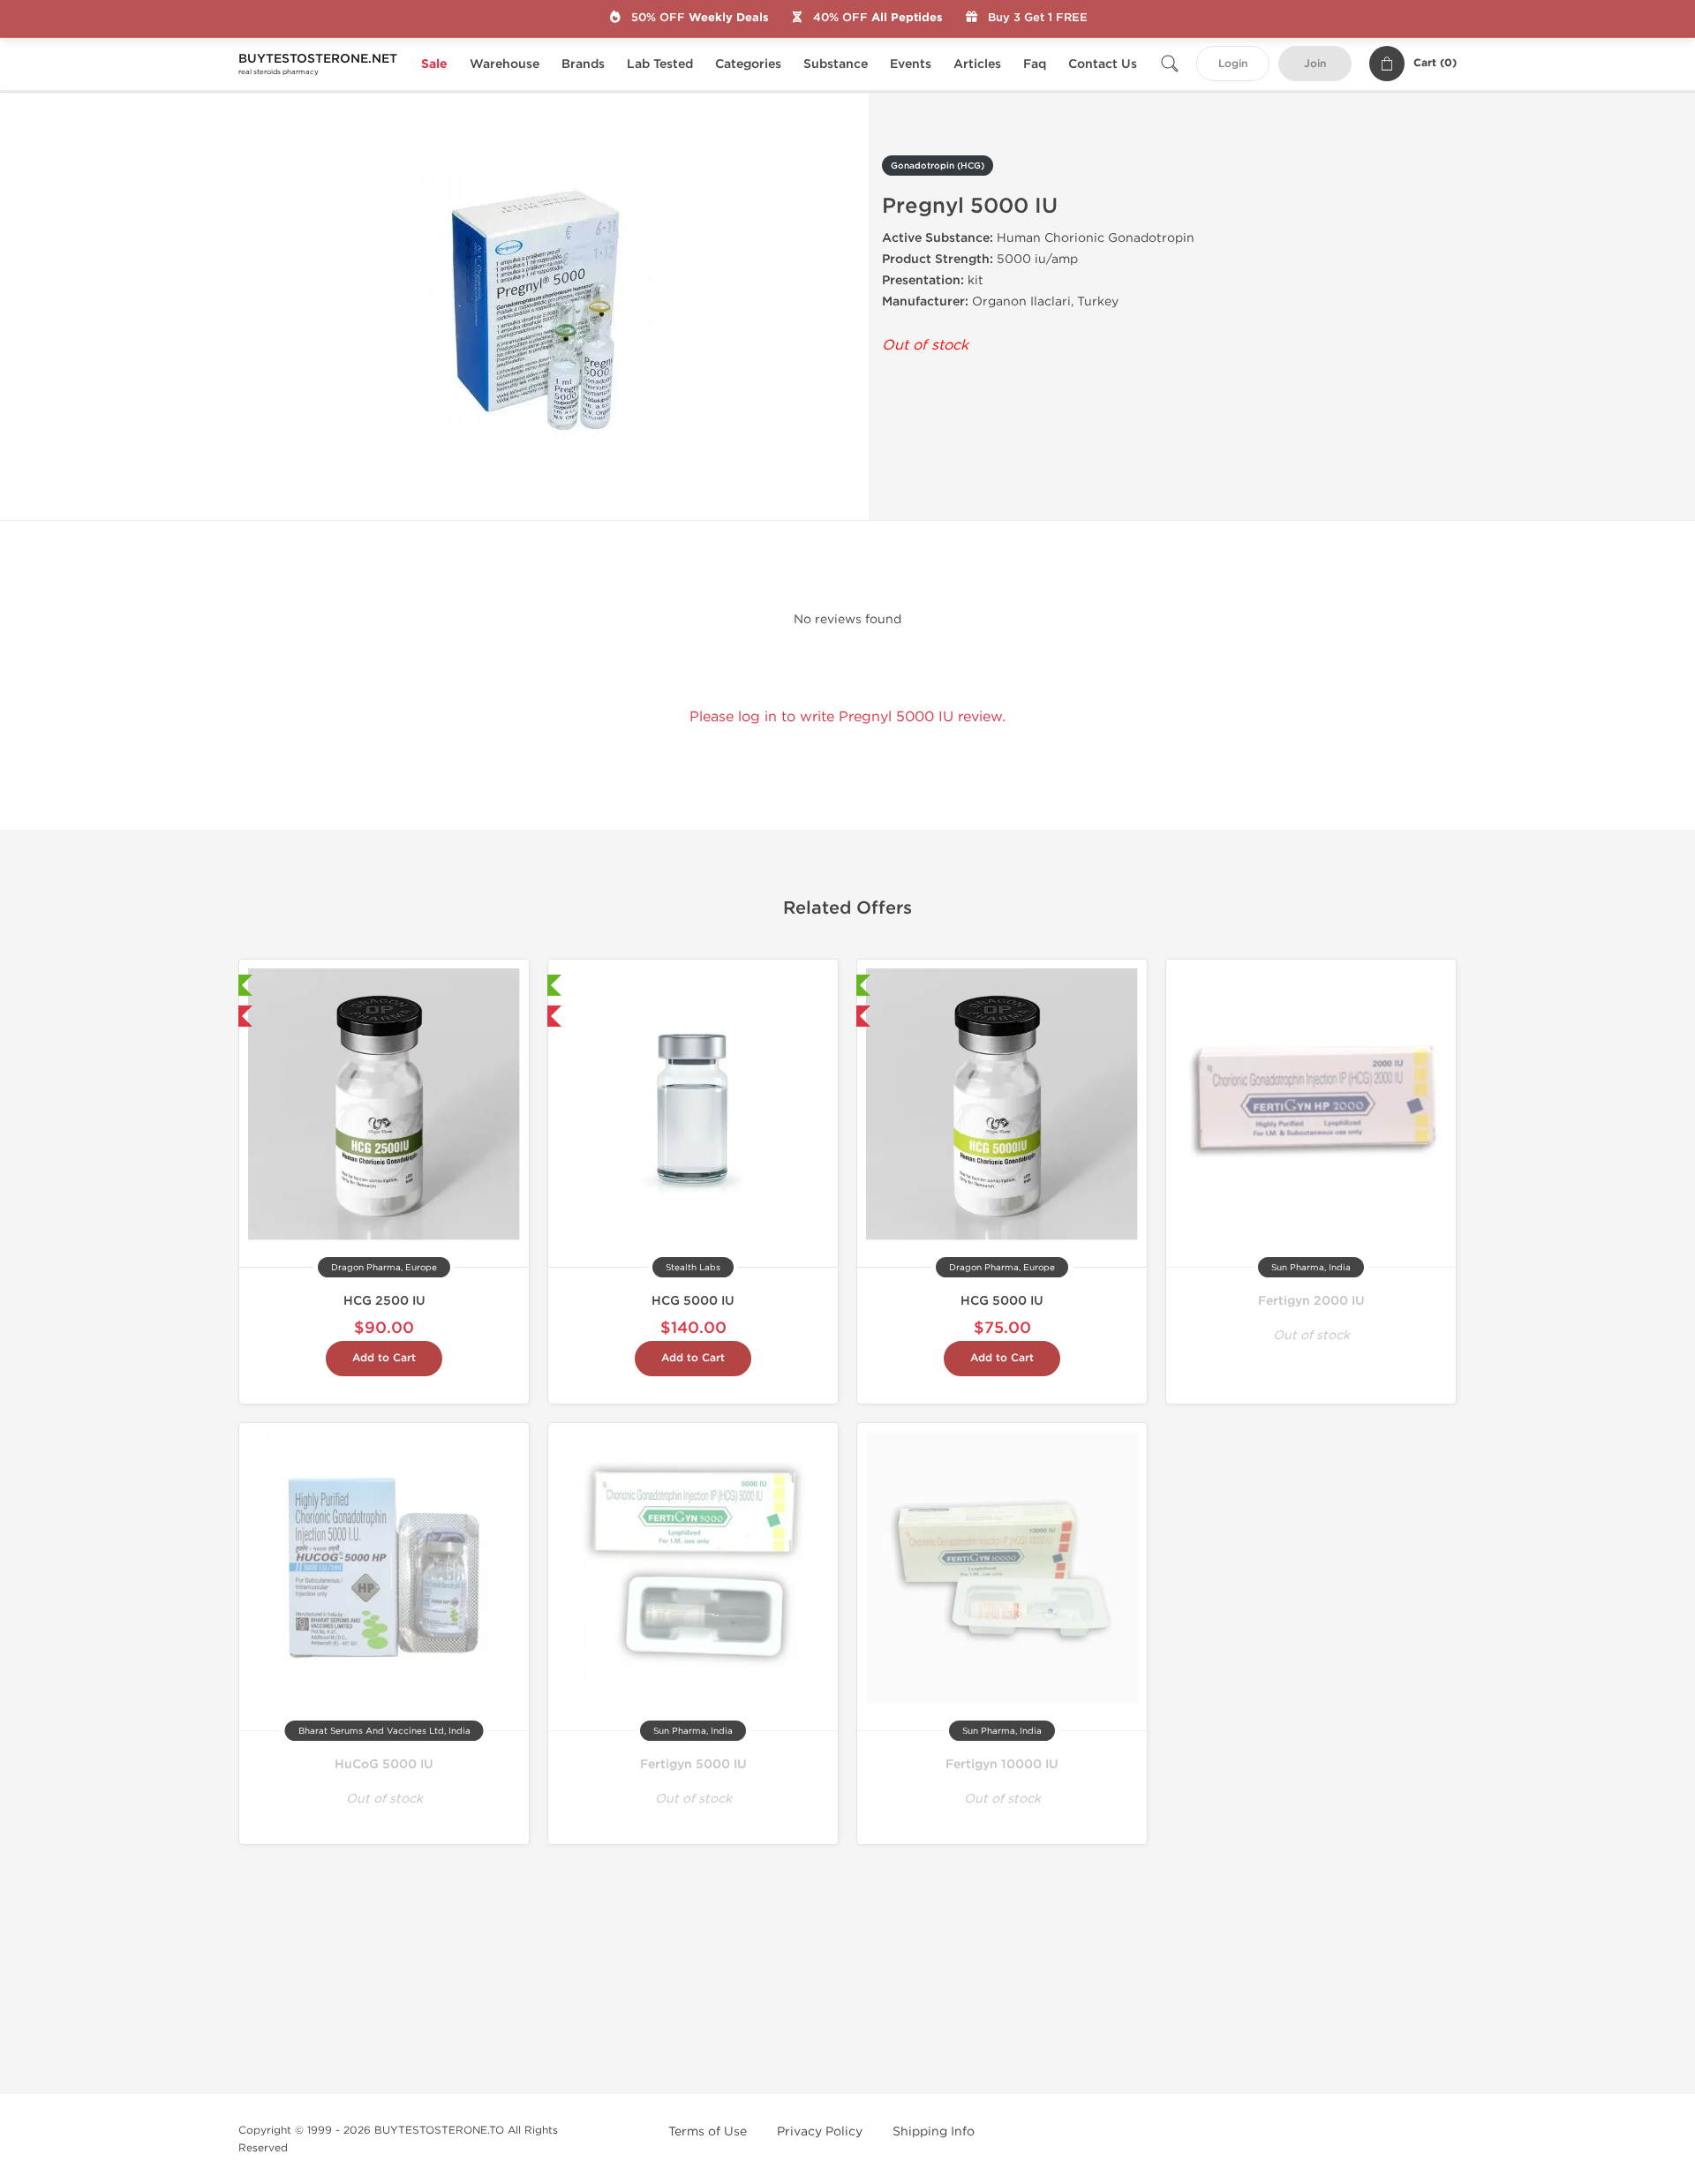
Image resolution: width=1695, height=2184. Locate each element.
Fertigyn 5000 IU (693, 1764)
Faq (1035, 64)
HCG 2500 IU (384, 1301)
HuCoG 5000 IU (384, 1764)
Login (1233, 64)
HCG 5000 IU (693, 1301)
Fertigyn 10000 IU (1002, 1764)
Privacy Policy (820, 2131)
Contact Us (1103, 64)
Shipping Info (934, 2131)
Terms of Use (708, 2131)
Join (1315, 64)
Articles (977, 64)
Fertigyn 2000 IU (1311, 1301)
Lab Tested (660, 64)
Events (911, 64)
